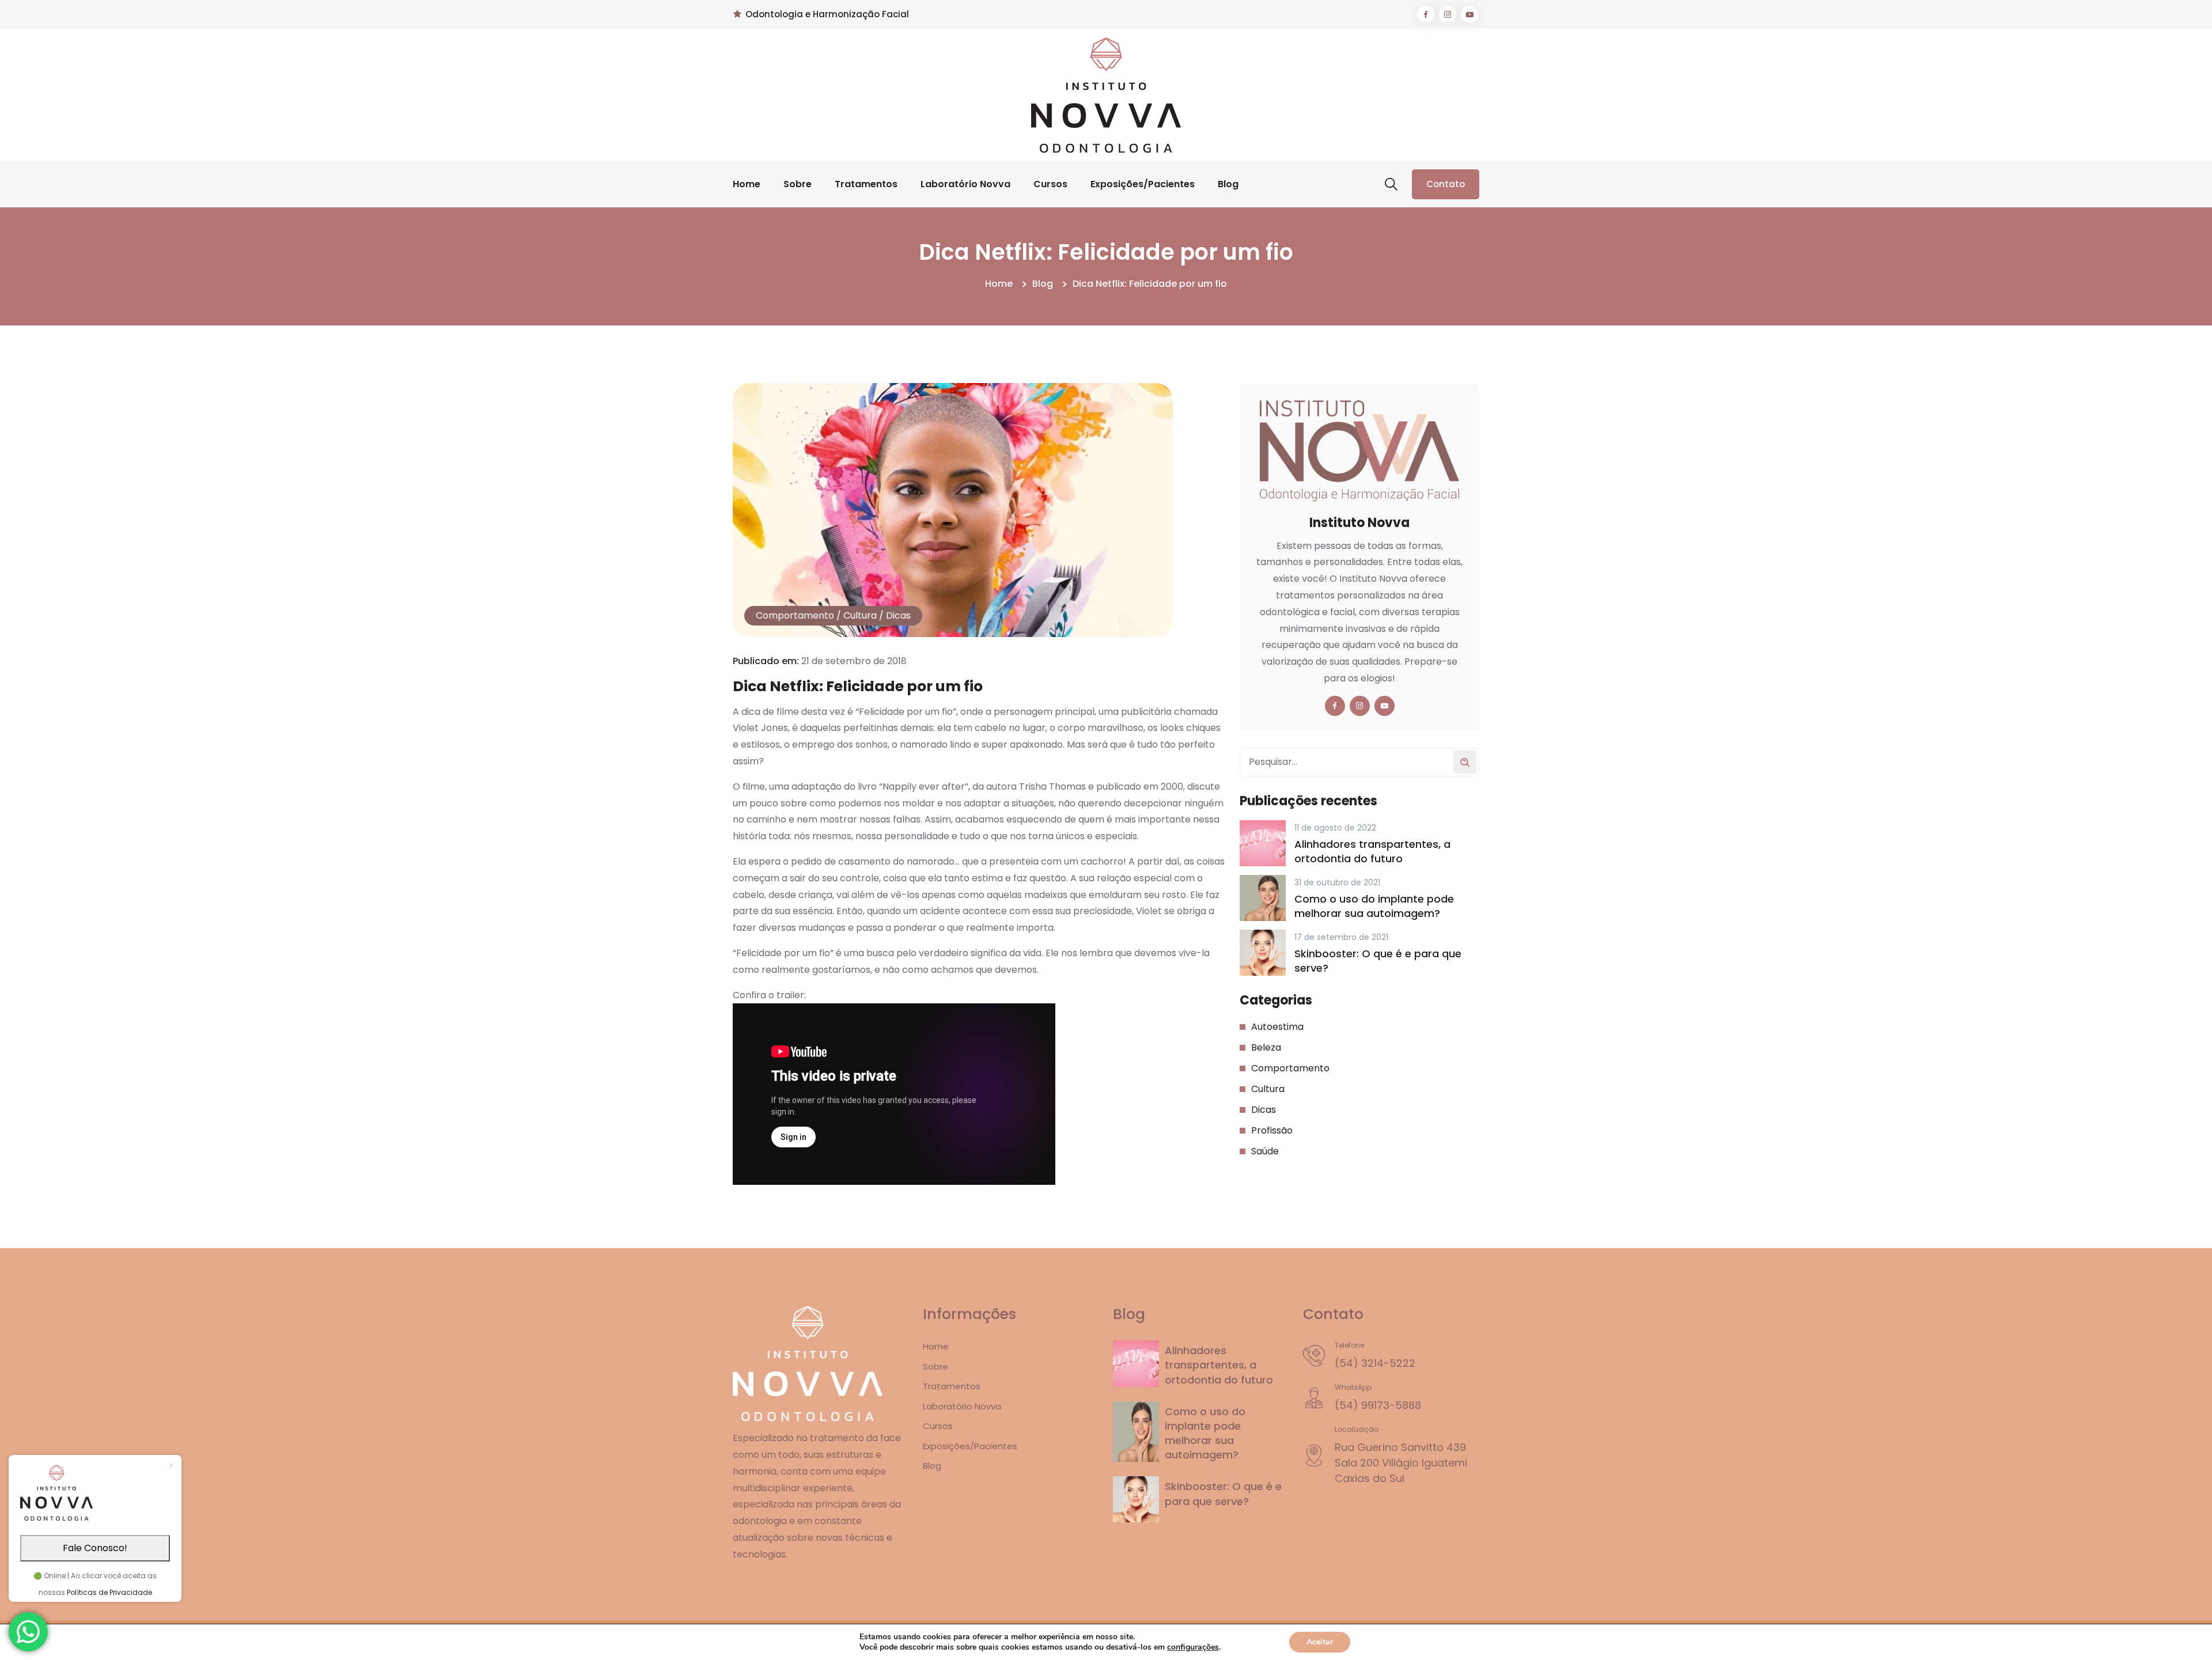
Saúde (1265, 1151)
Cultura (860, 615)
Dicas (898, 615)
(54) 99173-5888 (1378, 1405)
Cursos (1050, 184)
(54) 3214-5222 (1375, 1363)
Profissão (1272, 1130)
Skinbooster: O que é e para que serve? (1378, 961)
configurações (1193, 1647)
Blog (1228, 184)
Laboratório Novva (965, 184)
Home (747, 184)
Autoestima (1277, 1027)
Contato (1446, 184)
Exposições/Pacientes (1143, 184)
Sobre (798, 184)
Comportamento (795, 615)
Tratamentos (866, 184)
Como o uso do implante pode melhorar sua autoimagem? (1374, 906)
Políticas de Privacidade (109, 1592)
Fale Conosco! (95, 1548)
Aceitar (1320, 1642)
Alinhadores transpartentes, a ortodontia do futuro (1372, 851)
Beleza (1266, 1047)
